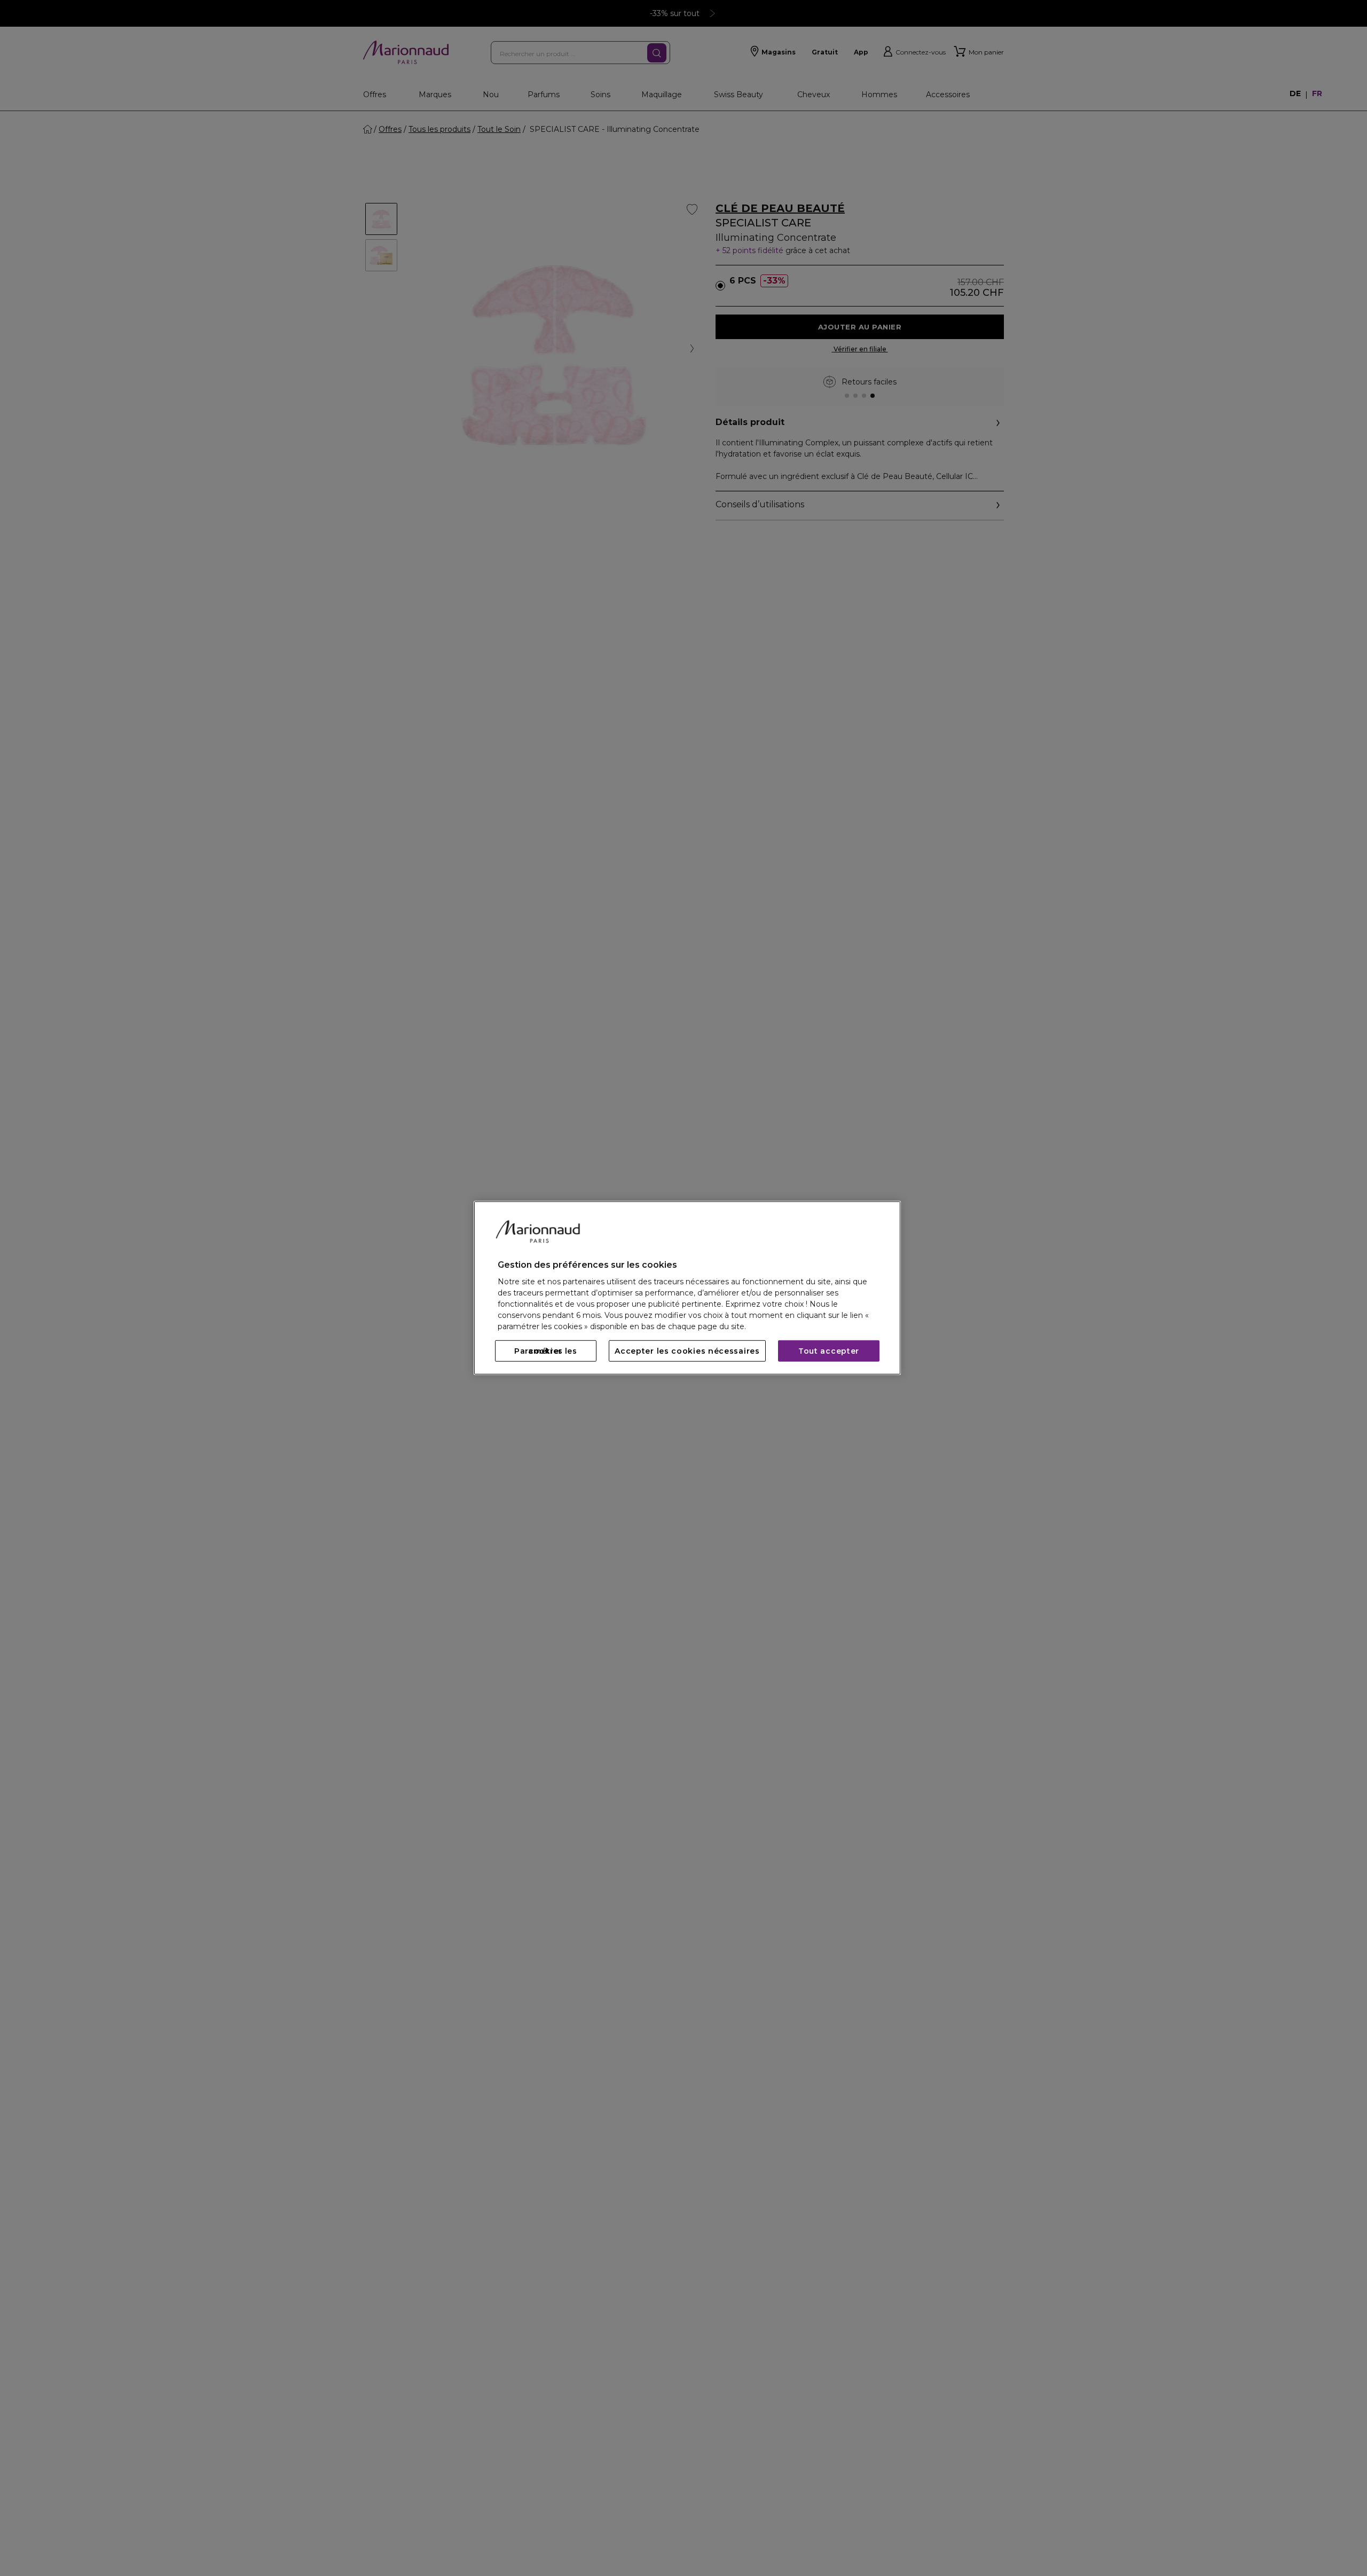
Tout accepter (829, 1351)
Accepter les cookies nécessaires (687, 1351)
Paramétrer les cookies (546, 1351)
